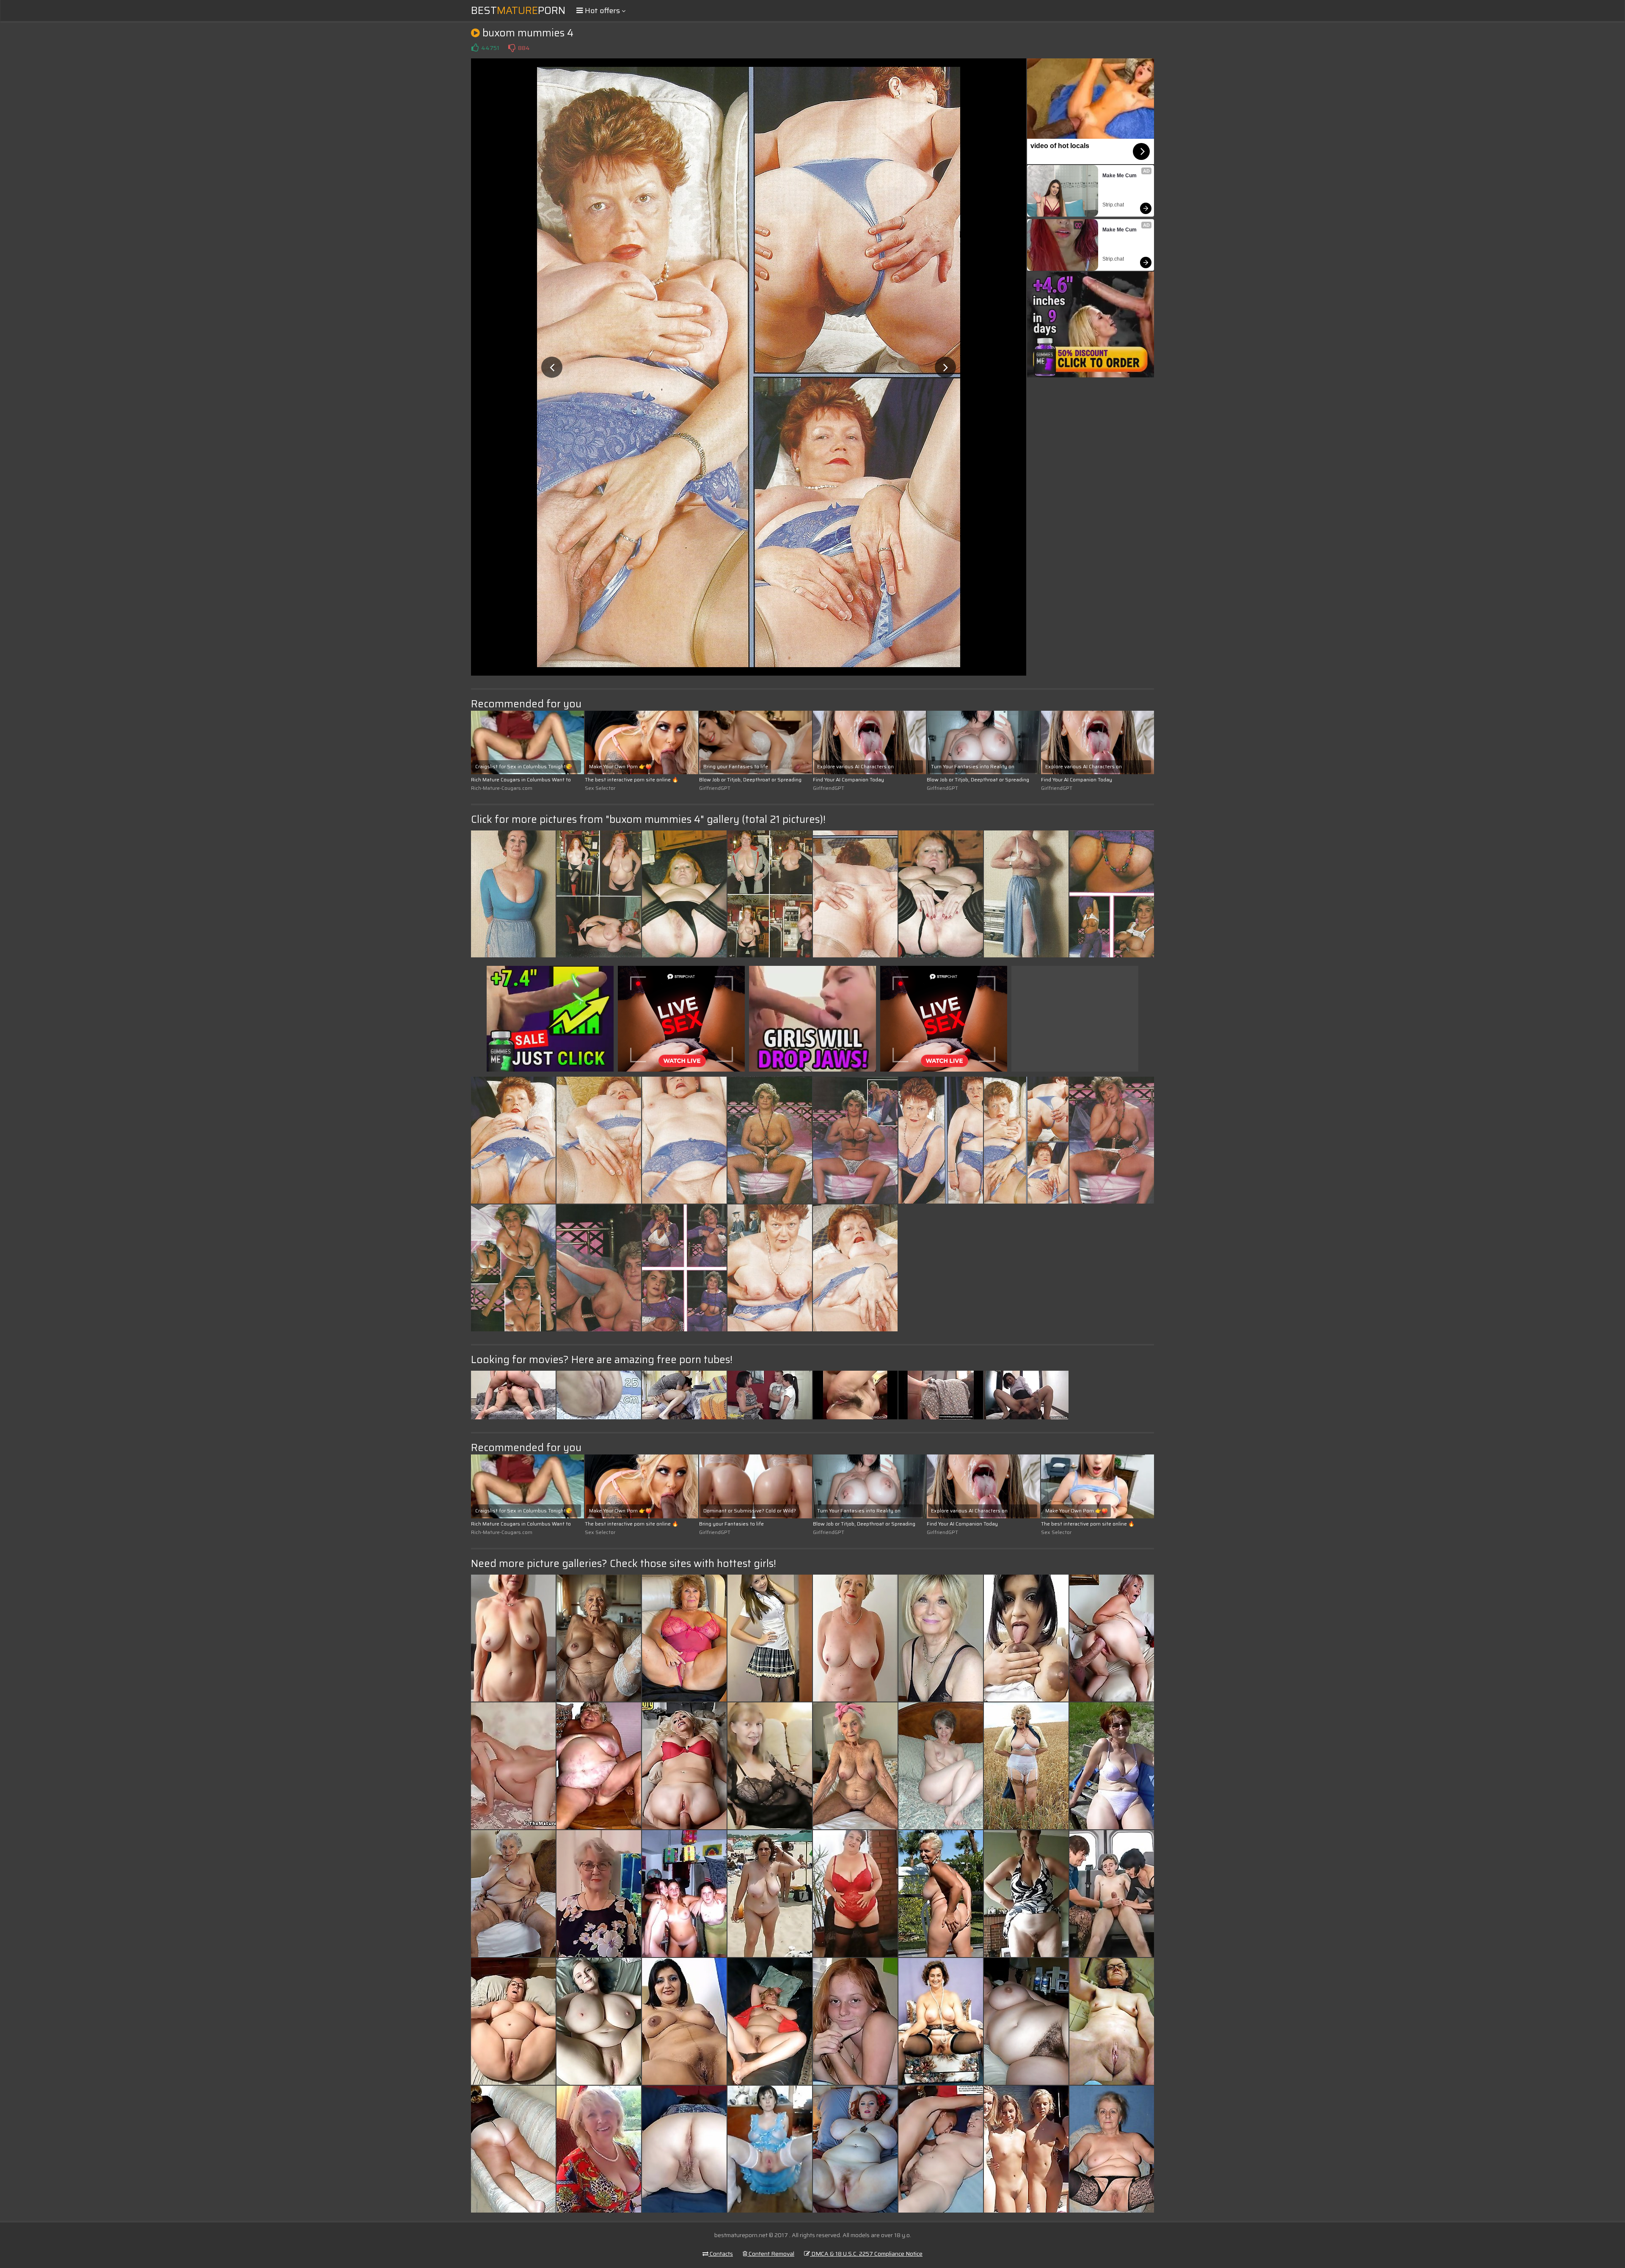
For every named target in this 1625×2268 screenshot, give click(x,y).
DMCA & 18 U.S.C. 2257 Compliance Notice (866, 2254)
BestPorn (518, 11)
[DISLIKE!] (512, 48)
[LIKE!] (475, 48)
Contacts (721, 2254)
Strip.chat (1113, 205)
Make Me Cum (1120, 176)
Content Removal (771, 2254)
